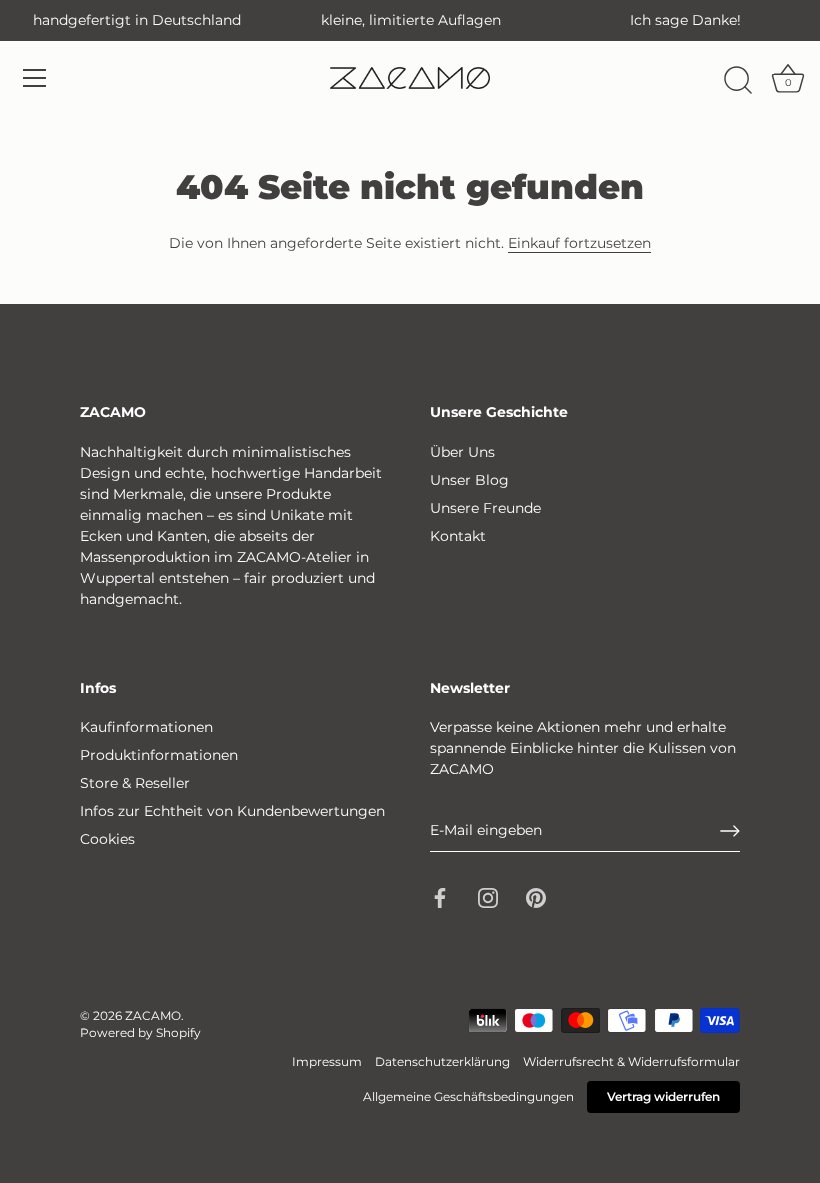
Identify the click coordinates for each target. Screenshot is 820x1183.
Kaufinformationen (146, 727)
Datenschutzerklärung (442, 1061)
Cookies (107, 839)
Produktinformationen (159, 755)
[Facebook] (440, 897)
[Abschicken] (730, 831)
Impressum (327, 1061)
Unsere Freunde (485, 508)
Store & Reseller (135, 783)
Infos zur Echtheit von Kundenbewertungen (232, 811)
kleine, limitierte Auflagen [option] (411, 20)
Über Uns (462, 452)
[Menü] (35, 78)
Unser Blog (469, 480)
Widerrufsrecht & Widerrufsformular (631, 1061)
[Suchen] (738, 81)
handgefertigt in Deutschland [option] (137, 20)
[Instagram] (488, 897)
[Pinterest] (536, 897)
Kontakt (458, 536)
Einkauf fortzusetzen (579, 243)
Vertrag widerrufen (663, 1096)
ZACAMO (153, 1015)
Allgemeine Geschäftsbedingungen (468, 1096)
